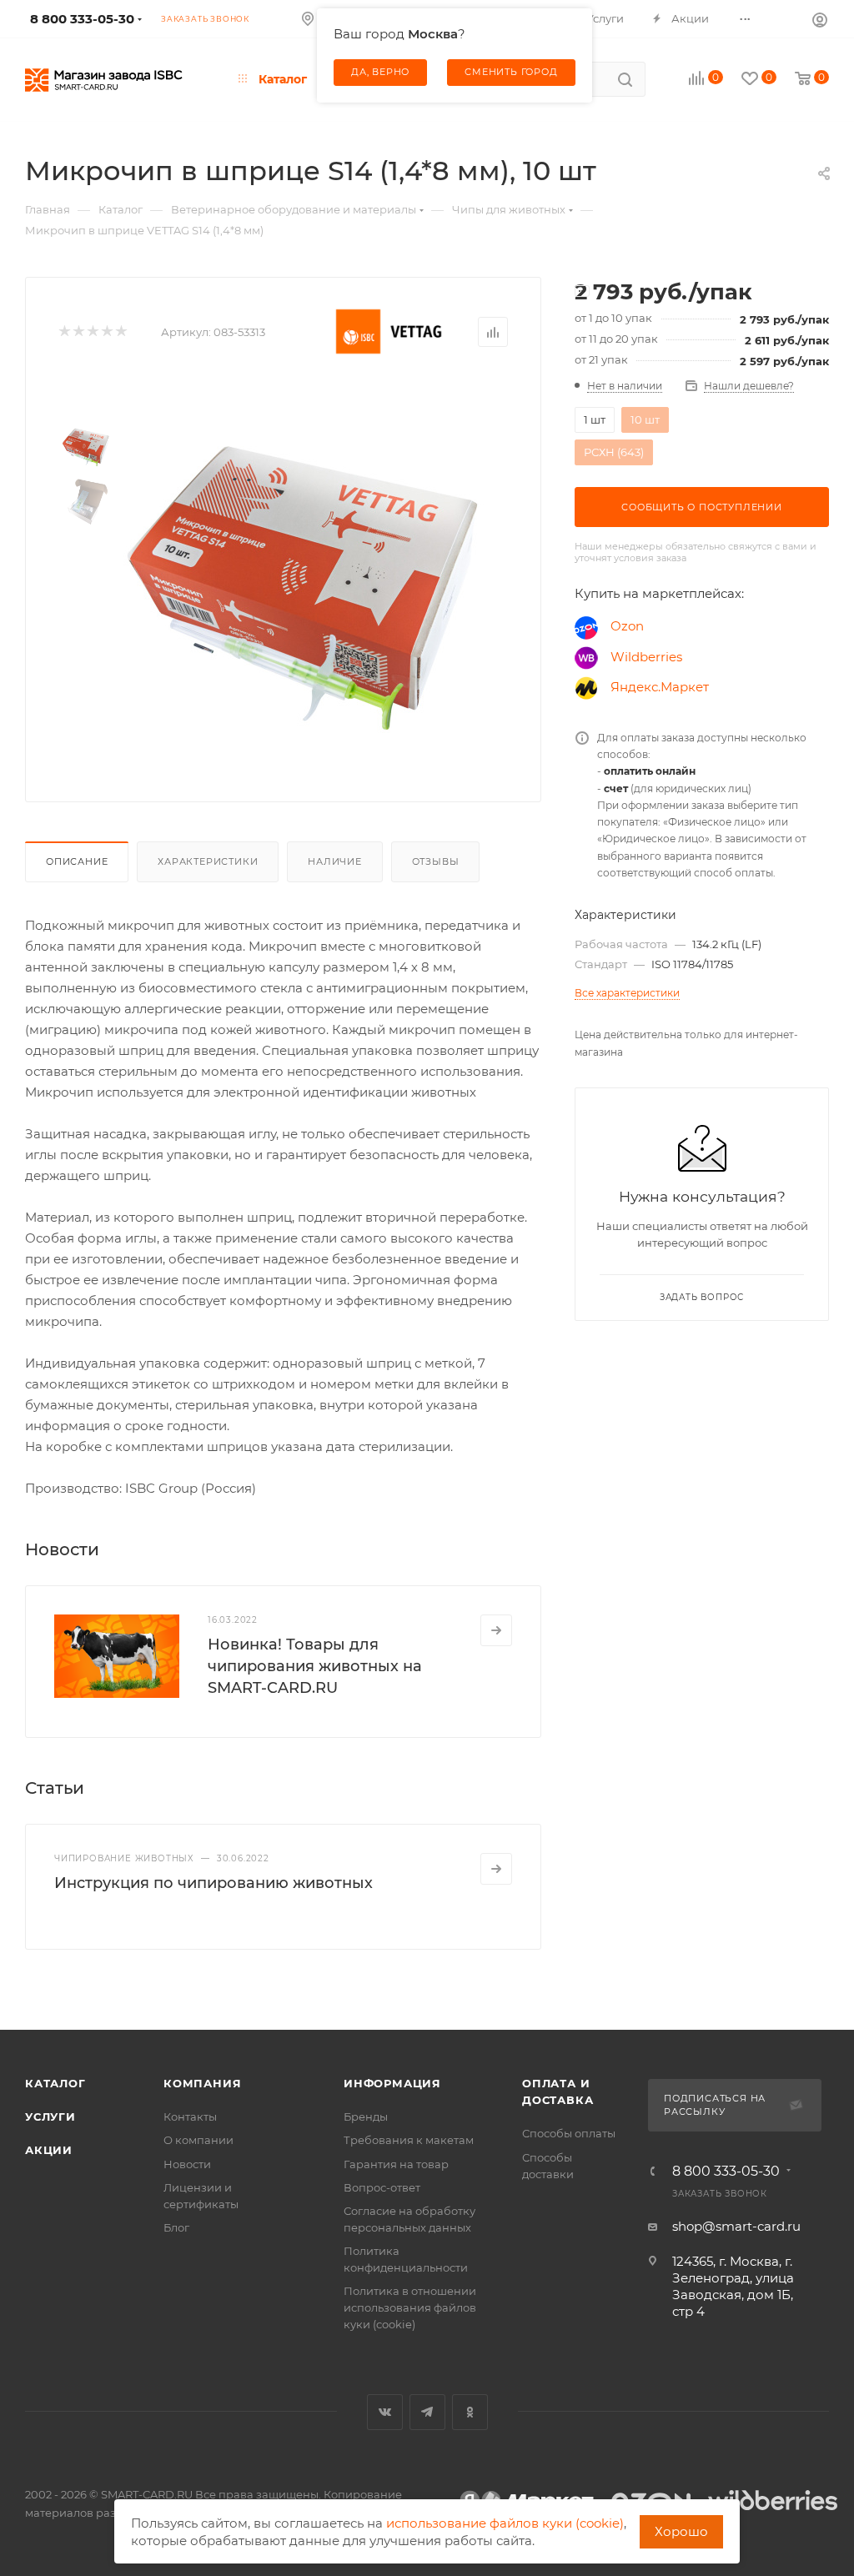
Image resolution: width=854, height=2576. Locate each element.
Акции (49, 2150)
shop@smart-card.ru (736, 2226)
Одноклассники (470, 2412)
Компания (202, 2083)
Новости (187, 2164)
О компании (198, 2140)
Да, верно (380, 72)
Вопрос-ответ (382, 2187)
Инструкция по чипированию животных (213, 1883)
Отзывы (436, 861)
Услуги (50, 2117)
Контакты (190, 2117)
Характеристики (208, 861)
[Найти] (625, 79)
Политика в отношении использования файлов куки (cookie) (410, 2307)
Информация (392, 2083)
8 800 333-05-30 (726, 2172)
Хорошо (681, 2531)
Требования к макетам (409, 2140)
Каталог (55, 2083)
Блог (176, 2227)
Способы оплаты (569, 2133)
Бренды (366, 2117)
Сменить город (511, 72)
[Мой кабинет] (820, 19)
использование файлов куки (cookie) (505, 2523)
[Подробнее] (496, 1630)
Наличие (335, 861)
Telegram (427, 2412)
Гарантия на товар (396, 2164)
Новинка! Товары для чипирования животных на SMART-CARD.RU (315, 1666)
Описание (77, 861)
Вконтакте (385, 2412)
